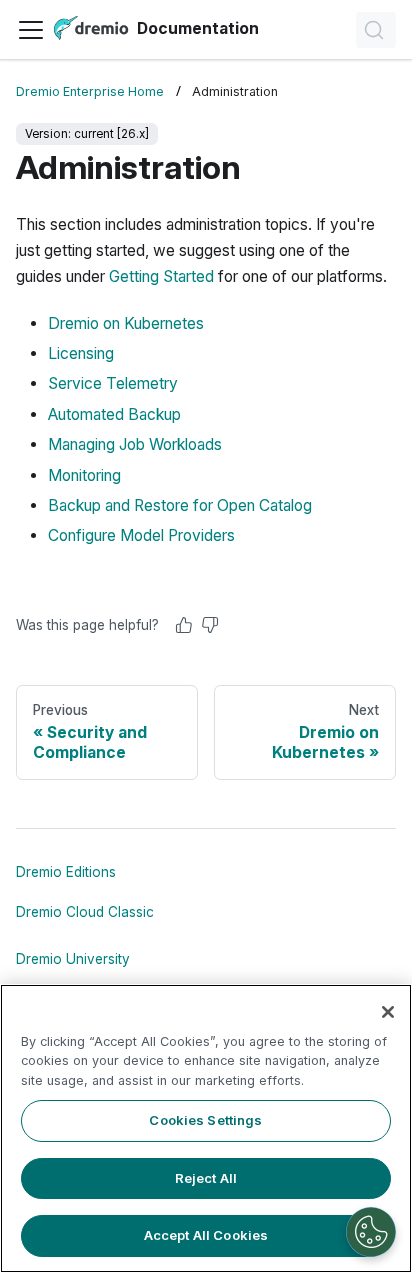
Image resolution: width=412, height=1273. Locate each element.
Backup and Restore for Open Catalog (180, 505)
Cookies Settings (205, 1120)
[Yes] (184, 625)
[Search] (376, 30)
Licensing (81, 353)
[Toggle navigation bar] (31, 30)
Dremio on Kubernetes (126, 323)
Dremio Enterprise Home (90, 91)
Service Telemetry (113, 383)
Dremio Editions (66, 872)
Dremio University (73, 959)
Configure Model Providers (141, 535)
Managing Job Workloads (135, 444)
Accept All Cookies (206, 1235)
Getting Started (161, 276)
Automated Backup (114, 414)
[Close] (388, 1012)
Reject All (206, 1178)
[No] (210, 625)
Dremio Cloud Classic (85, 912)
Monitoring (84, 475)
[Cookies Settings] (371, 1232)
